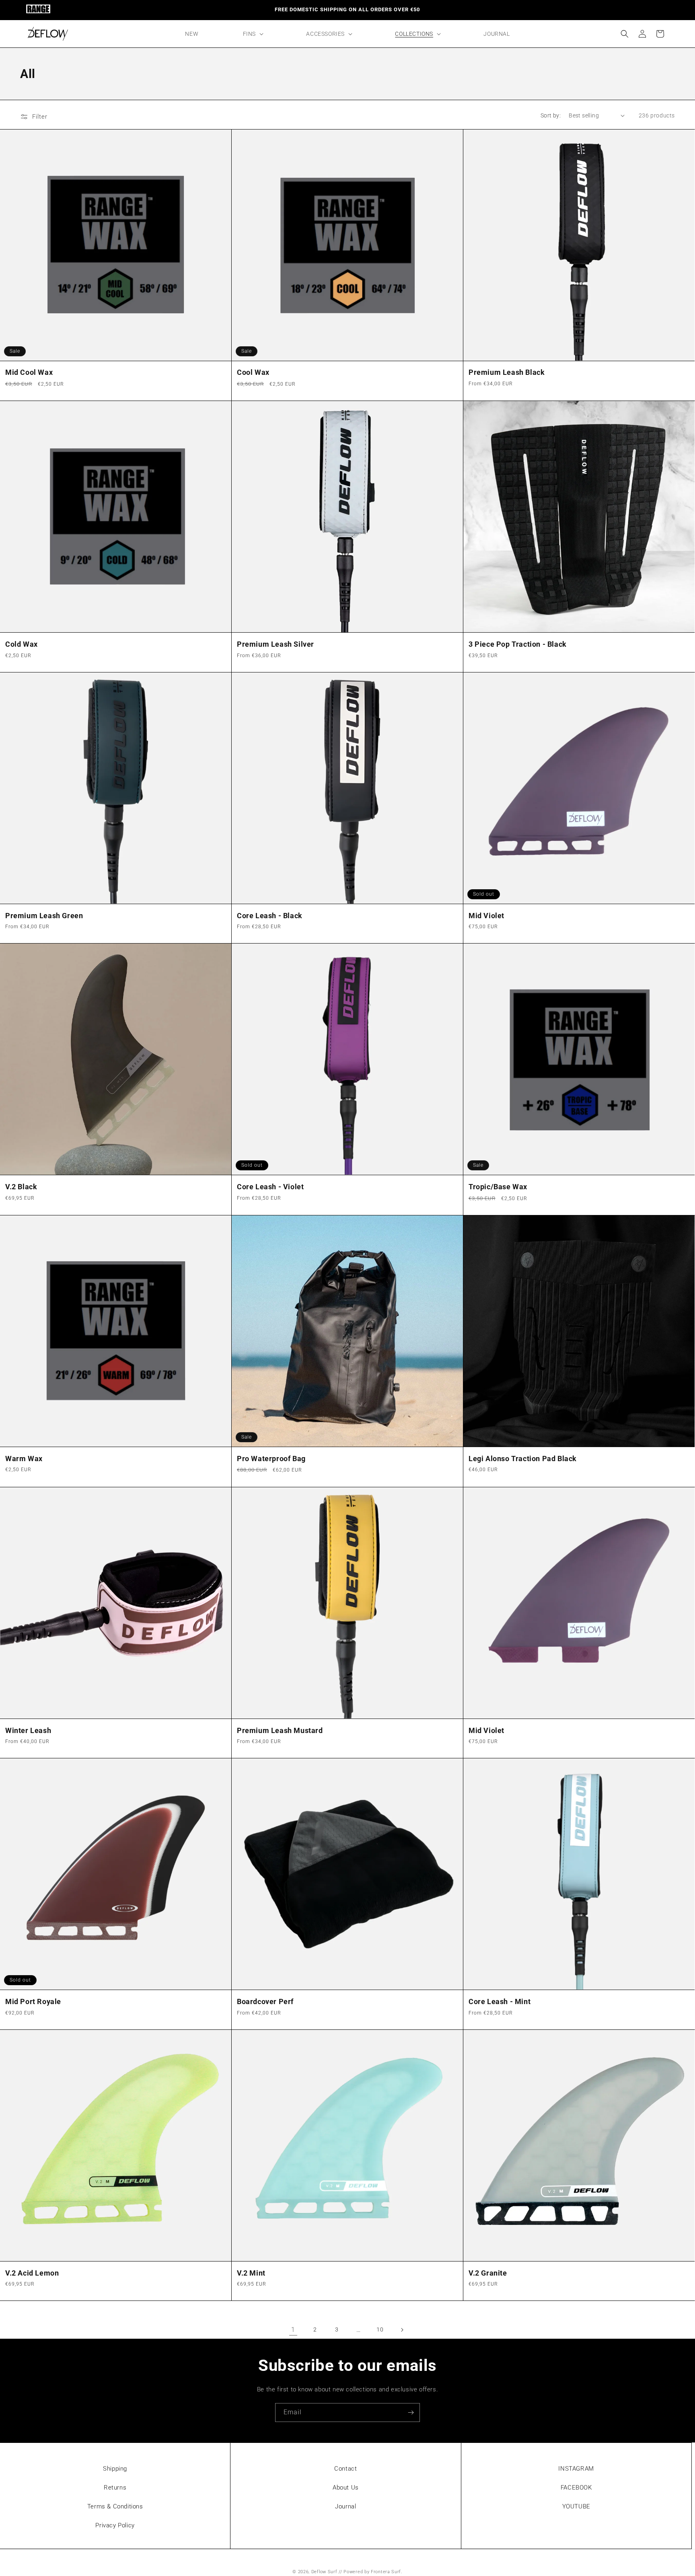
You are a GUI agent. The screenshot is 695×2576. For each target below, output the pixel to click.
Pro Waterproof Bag (271, 1459)
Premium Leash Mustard (280, 1730)
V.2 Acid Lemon (32, 2273)
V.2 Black (21, 1187)
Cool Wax (253, 372)
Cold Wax (22, 644)
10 (380, 2329)
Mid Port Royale (33, 2001)
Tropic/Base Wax (498, 1187)
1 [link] (293, 2330)
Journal (345, 2506)
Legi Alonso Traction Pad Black (523, 1459)
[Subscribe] (411, 2413)
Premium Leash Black (507, 372)
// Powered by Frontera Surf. (371, 2572)
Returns (115, 2488)
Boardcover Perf (265, 2001)
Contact (345, 2469)
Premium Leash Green (44, 916)
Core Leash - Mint (500, 2001)
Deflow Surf (324, 2572)
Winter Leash (28, 1730)
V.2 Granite (488, 2273)
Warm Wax (24, 1459)
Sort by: (551, 115)
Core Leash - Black (270, 916)
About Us (346, 2488)
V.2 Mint (251, 2273)
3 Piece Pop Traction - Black (518, 644)
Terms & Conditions (115, 2506)
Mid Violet (486, 916)
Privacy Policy (115, 2525)
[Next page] (402, 2330)
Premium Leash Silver (276, 644)
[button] (252, 34)
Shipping (115, 2469)
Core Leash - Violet (270, 1187)
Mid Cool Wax (29, 372)
